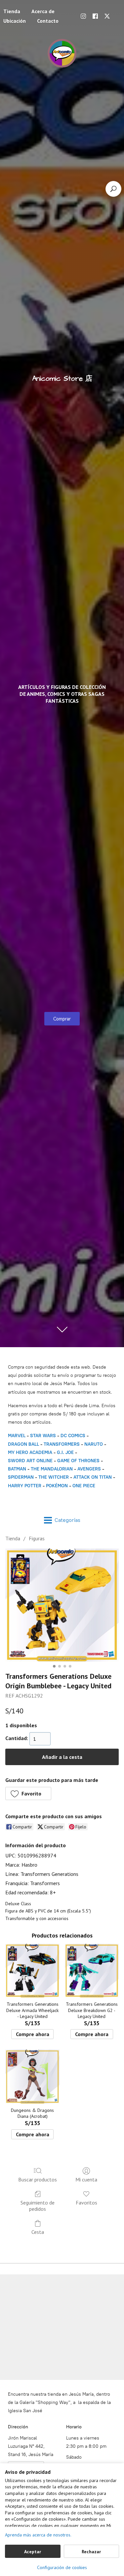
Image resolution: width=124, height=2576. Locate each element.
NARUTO (94, 1444)
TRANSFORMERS (62, 1444)
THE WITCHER (54, 1477)
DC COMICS (73, 1436)
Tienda (13, 1538)
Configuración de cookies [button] (62, 2567)
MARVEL (17, 1436)
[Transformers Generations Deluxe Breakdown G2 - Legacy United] (92, 1971)
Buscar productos (38, 2179)
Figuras (37, 1538)
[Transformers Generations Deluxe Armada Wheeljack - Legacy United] (32, 1971)
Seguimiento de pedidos (38, 2206)
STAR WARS (43, 1436)
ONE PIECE (84, 1486)
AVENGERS (89, 1469)
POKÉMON (57, 1486)
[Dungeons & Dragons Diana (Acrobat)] (32, 2076)
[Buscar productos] (113, 189)
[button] (28, 1793)
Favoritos (86, 2203)
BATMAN (17, 1469)
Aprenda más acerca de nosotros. (38, 2535)
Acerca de (43, 11)
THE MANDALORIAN (52, 1469)
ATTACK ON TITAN (93, 1477)
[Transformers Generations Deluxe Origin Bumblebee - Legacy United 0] (62, 1605)
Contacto (48, 21)
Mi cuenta (86, 2179)
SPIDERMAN (21, 1477)
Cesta (38, 2232)
